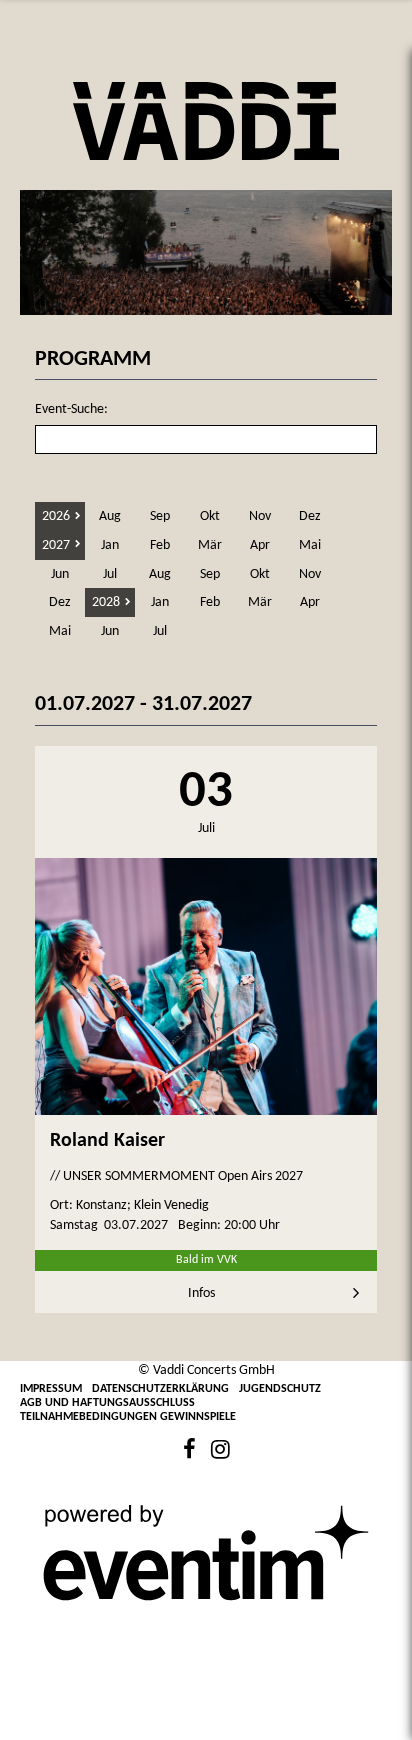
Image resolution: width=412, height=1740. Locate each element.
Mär (210, 545)
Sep (160, 516)
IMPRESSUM (51, 1389)
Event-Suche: (71, 409)
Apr (260, 545)
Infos (201, 1293)
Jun (60, 574)
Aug (110, 516)
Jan (110, 545)
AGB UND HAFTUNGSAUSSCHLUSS (107, 1403)
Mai (310, 545)
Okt (210, 516)
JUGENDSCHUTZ (280, 1389)
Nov (260, 516)
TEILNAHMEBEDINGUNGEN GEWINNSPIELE (128, 1417)
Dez (310, 516)
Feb (160, 545)
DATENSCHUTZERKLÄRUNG (160, 1389)
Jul (110, 574)
